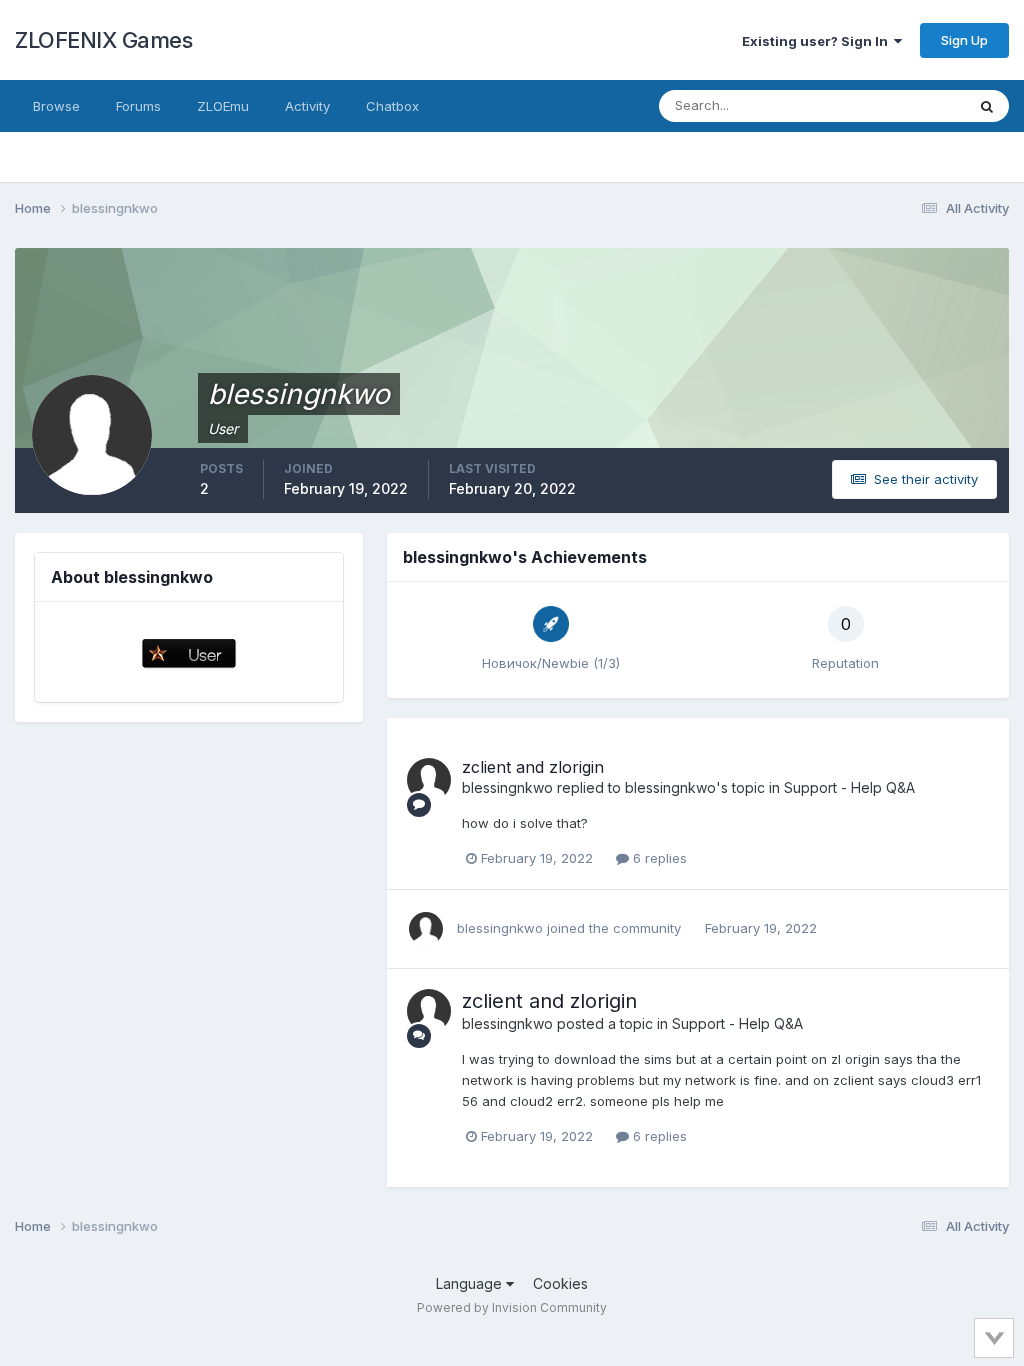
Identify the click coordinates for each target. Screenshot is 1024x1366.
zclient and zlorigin (533, 767)
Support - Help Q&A (849, 787)
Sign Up (964, 40)
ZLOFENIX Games (103, 40)
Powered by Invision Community (512, 1307)
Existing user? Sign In (818, 41)
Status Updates (892, 105)
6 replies (658, 858)
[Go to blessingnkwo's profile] (429, 780)
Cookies (560, 1283)
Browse (56, 106)
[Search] (987, 106)
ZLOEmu (223, 106)
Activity (307, 106)
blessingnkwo (507, 787)
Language (471, 1283)
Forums (138, 106)
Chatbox (392, 106)
